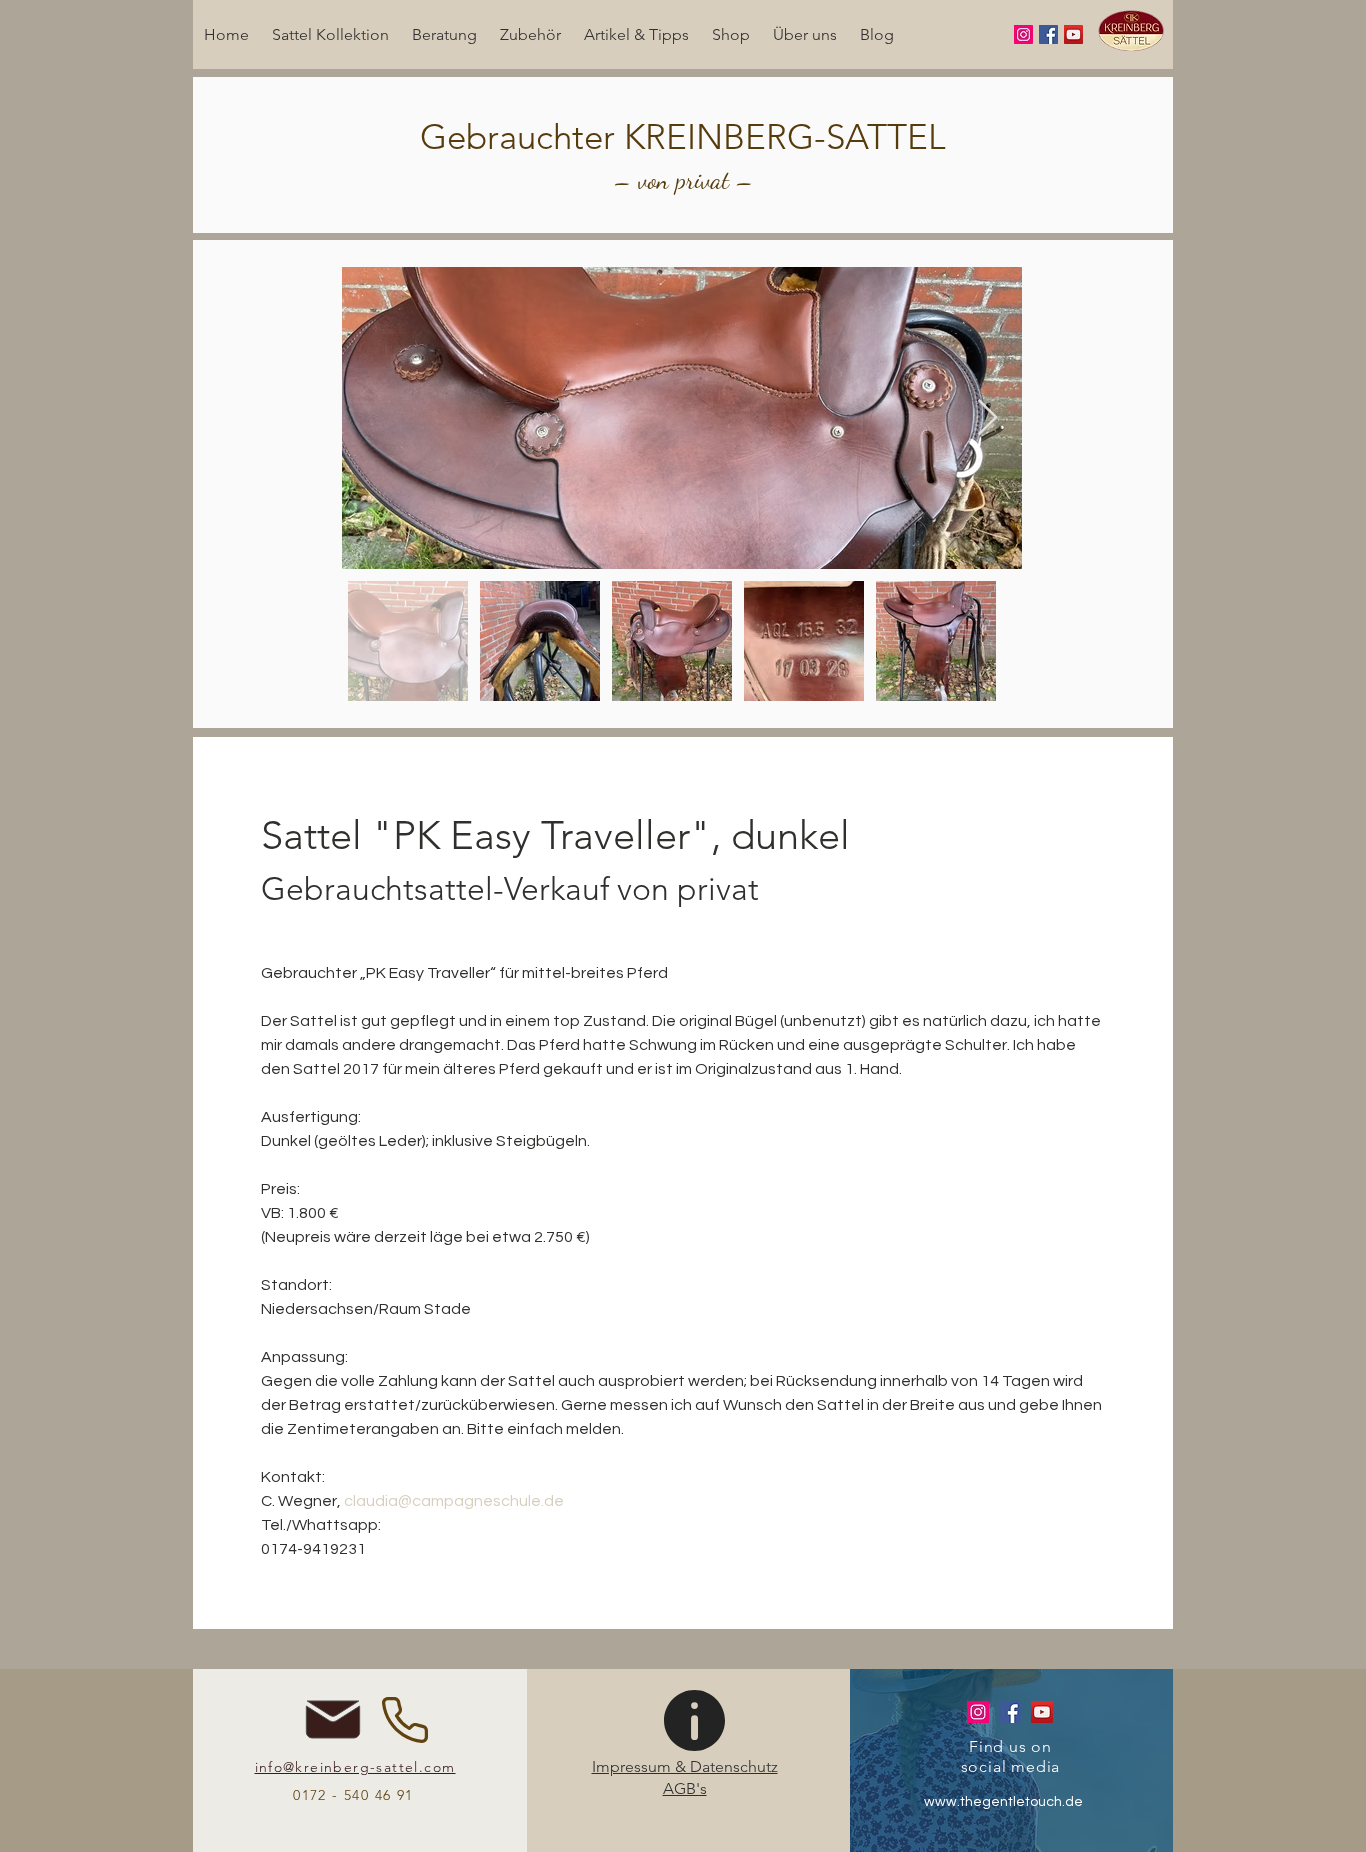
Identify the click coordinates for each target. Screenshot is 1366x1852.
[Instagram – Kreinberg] (978, 1712)
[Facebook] (1048, 34)
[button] (330, 34)
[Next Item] (987, 418)
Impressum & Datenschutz (685, 1766)
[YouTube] (1073, 34)
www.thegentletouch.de (1003, 1802)
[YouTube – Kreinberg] (1042, 1712)
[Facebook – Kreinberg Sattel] (1010, 1712)
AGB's (685, 1788)
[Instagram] (1023, 34)
